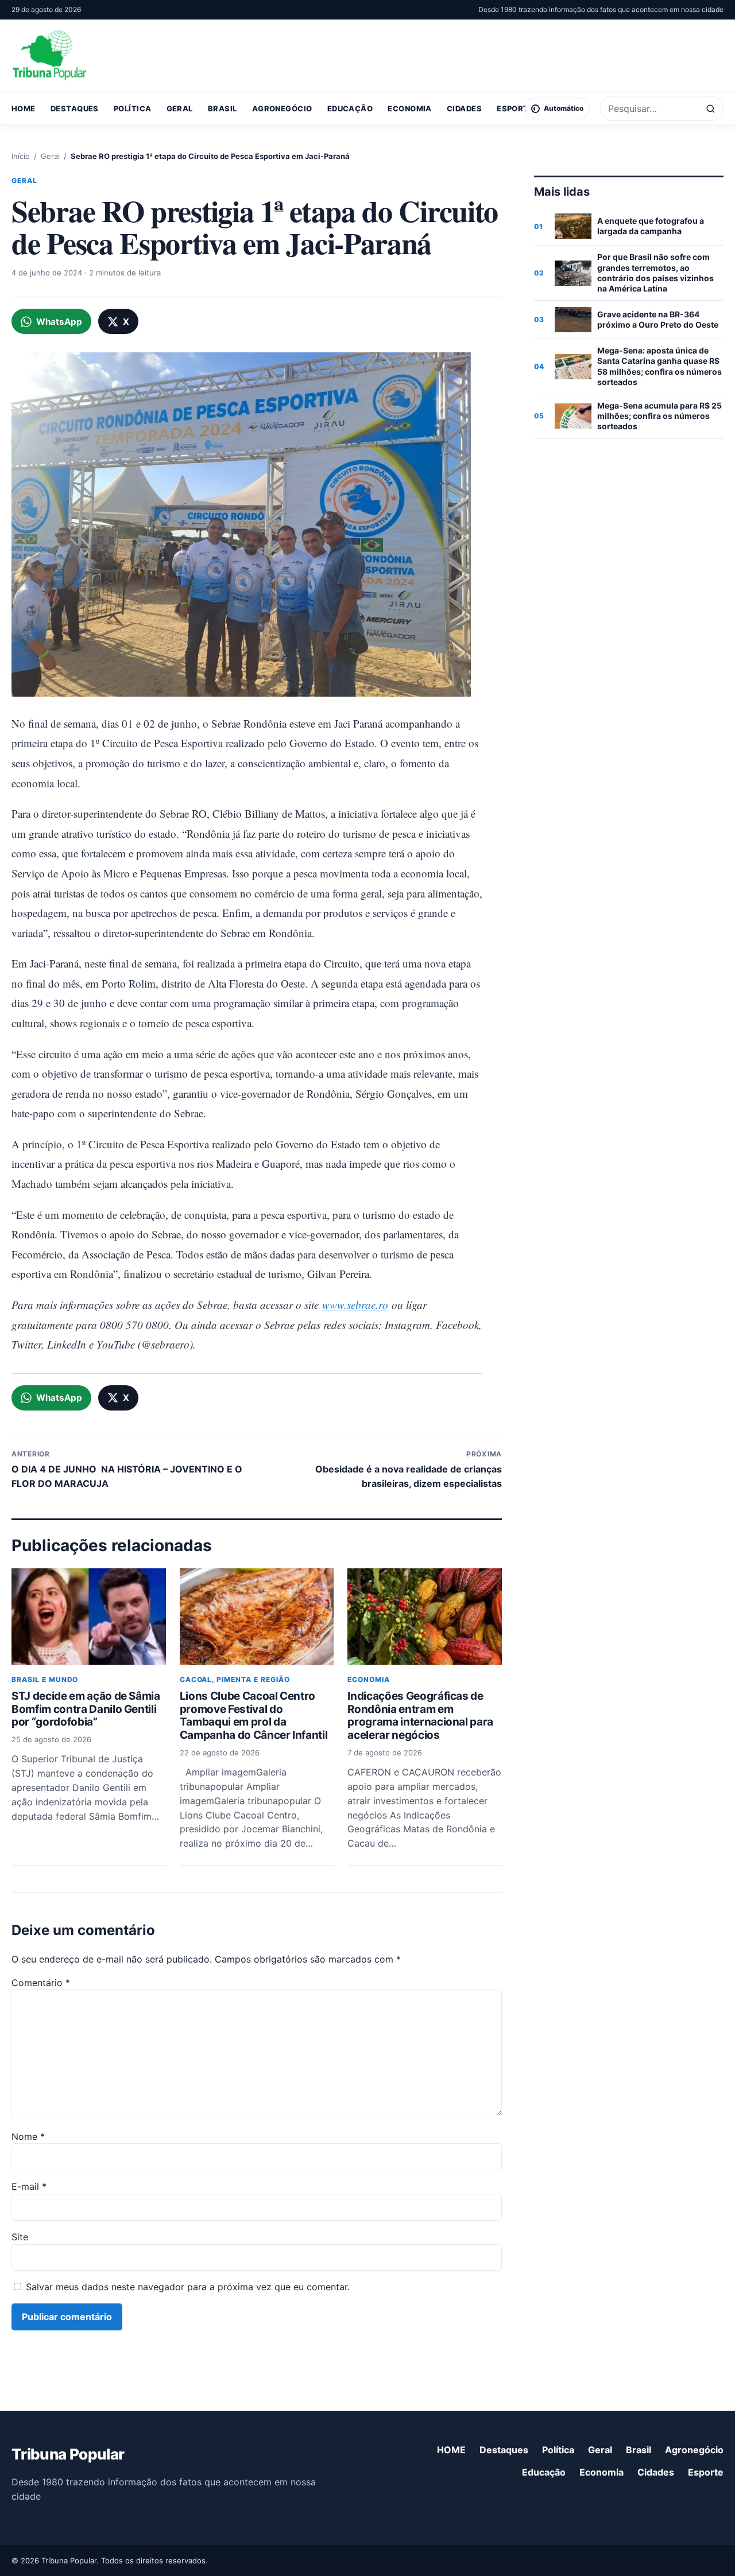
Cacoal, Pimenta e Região (235, 1679)
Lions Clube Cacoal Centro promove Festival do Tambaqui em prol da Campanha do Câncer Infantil (254, 1716)
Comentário (41, 1983)
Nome (28, 2136)
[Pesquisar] (711, 109)
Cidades (464, 108)
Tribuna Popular (68, 2454)
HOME (24, 108)
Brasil (223, 108)
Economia (410, 108)
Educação (350, 108)
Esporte (515, 108)
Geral (180, 108)
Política (133, 108)
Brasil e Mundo (45, 1679)
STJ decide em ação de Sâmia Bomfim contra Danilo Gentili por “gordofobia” (86, 1709)
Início (21, 156)
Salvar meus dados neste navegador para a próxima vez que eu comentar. (188, 2287)
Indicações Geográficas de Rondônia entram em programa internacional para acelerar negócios (420, 1716)
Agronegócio (282, 108)
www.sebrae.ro (355, 1305)
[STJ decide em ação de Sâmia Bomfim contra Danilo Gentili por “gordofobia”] (89, 1617)
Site (20, 2237)
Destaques (75, 108)
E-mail (29, 2186)
